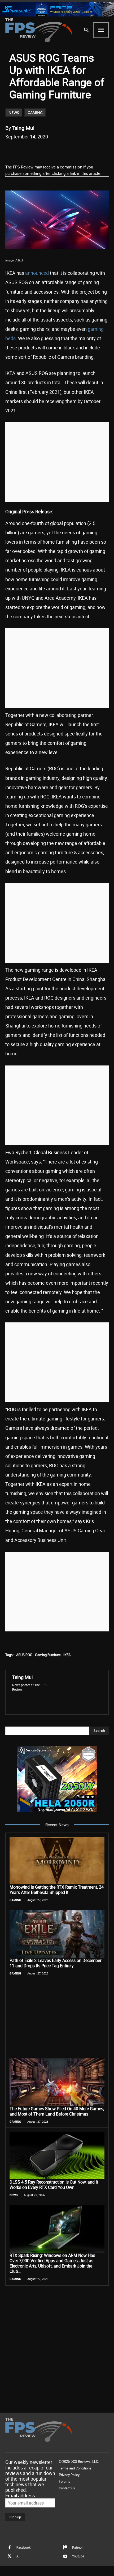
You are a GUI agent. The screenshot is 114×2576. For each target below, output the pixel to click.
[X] (40, 150)
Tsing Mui (23, 128)
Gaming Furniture (48, 1655)
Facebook (23, 2547)
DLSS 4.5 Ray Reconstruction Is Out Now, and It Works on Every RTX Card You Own (54, 2185)
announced (37, 273)
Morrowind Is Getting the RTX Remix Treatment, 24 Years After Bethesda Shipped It (57, 1890)
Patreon (78, 2547)
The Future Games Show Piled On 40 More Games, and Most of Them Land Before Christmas (57, 2111)
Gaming (35, 113)
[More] (89, 150)
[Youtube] (65, 2556)
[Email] (64, 150)
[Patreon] (65, 2548)
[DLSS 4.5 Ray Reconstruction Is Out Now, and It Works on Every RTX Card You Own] (57, 2156)
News (14, 113)
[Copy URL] (76, 150)
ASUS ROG (24, 1655)
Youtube (78, 2556)
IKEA (67, 1655)
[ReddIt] (52, 150)
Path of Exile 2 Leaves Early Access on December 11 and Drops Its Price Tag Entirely (55, 1963)
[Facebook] (27, 150)
